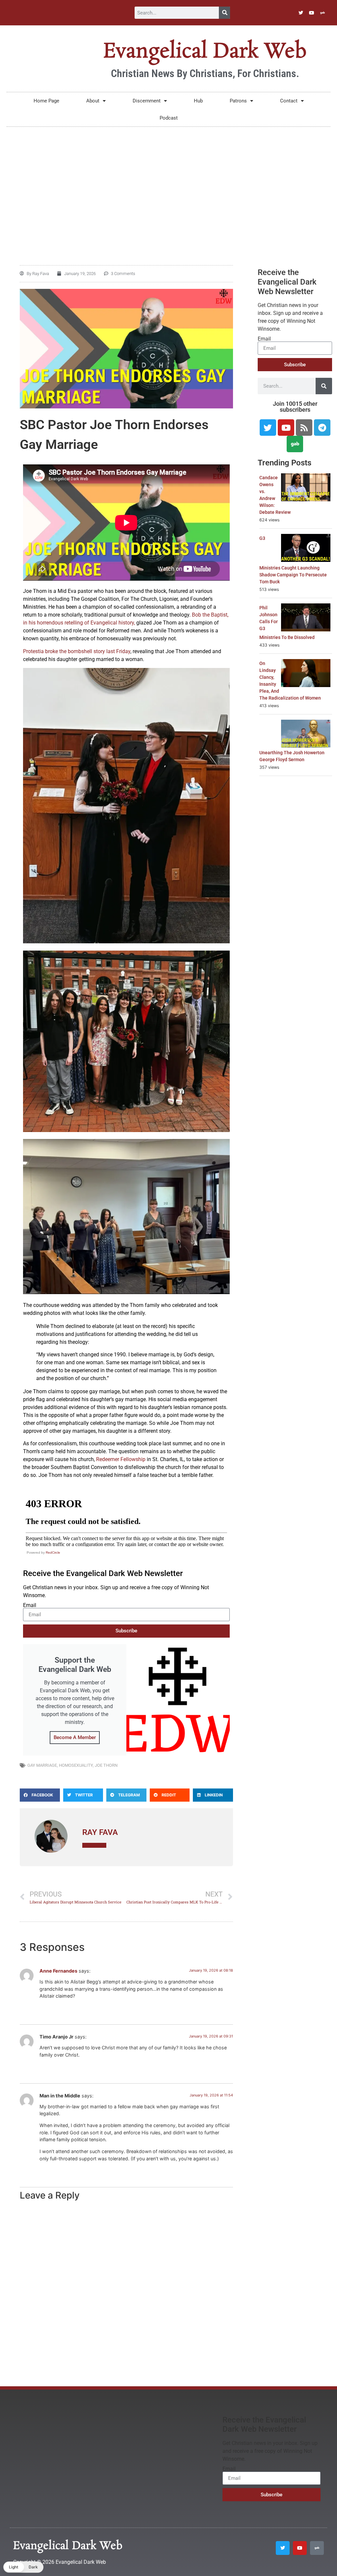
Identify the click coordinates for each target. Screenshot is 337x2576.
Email (30, 1605)
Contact (289, 101)
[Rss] (304, 428)
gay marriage (42, 1765)
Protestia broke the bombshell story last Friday (77, 651)
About (93, 101)
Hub (198, 101)
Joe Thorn (106, 1765)
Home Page (46, 101)
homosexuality (76, 1765)
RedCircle (53, 1552)
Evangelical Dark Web (205, 52)
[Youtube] (312, 13)
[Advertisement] (168, 183)
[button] (40, 1795)
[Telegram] (322, 428)
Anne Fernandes (58, 1971)
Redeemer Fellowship (121, 1459)
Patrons (238, 101)
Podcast (169, 118)
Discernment (147, 101)
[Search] (224, 13)
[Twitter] (301, 13)
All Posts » (94, 1845)
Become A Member (75, 1737)
